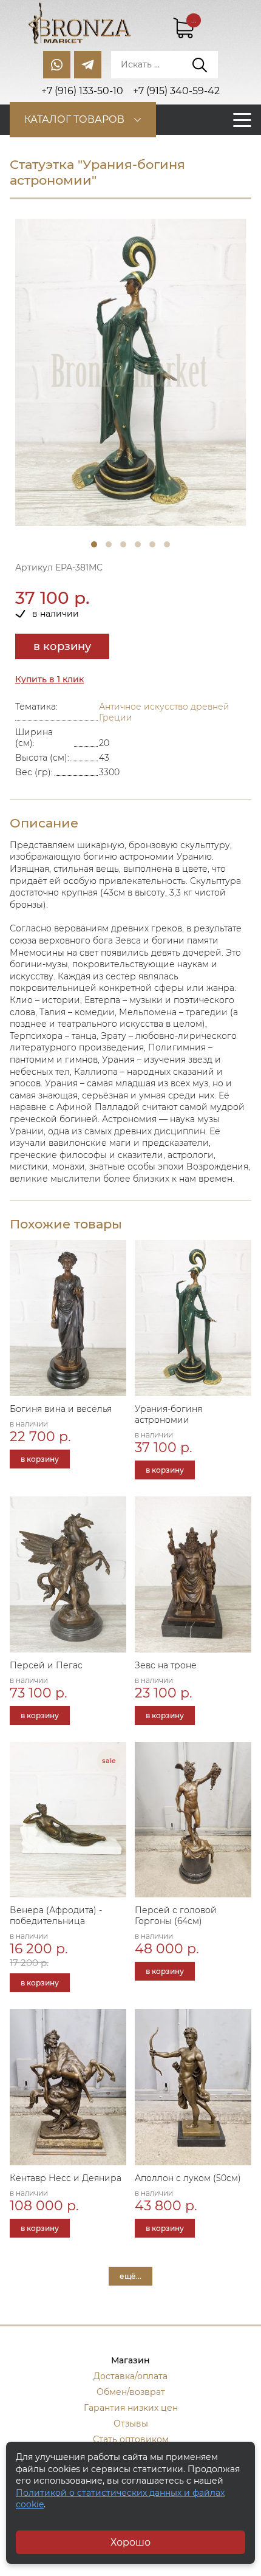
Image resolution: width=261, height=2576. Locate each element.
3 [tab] (123, 544)
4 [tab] (138, 544)
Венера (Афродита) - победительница (56, 1916)
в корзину (62, 646)
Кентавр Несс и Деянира (66, 2178)
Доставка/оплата (130, 2376)
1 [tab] (94, 544)
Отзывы (131, 2424)
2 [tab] (109, 544)
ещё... (130, 2276)
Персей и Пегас (46, 1665)
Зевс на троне (166, 1665)
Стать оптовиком (131, 2439)
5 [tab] (152, 544)
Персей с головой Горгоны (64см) (176, 1916)
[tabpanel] (130, 373)
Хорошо (130, 2542)
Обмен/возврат (131, 2392)
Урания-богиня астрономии (168, 1414)
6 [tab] (167, 544)
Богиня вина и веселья (61, 1409)
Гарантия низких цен (131, 2408)
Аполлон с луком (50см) (188, 2178)
